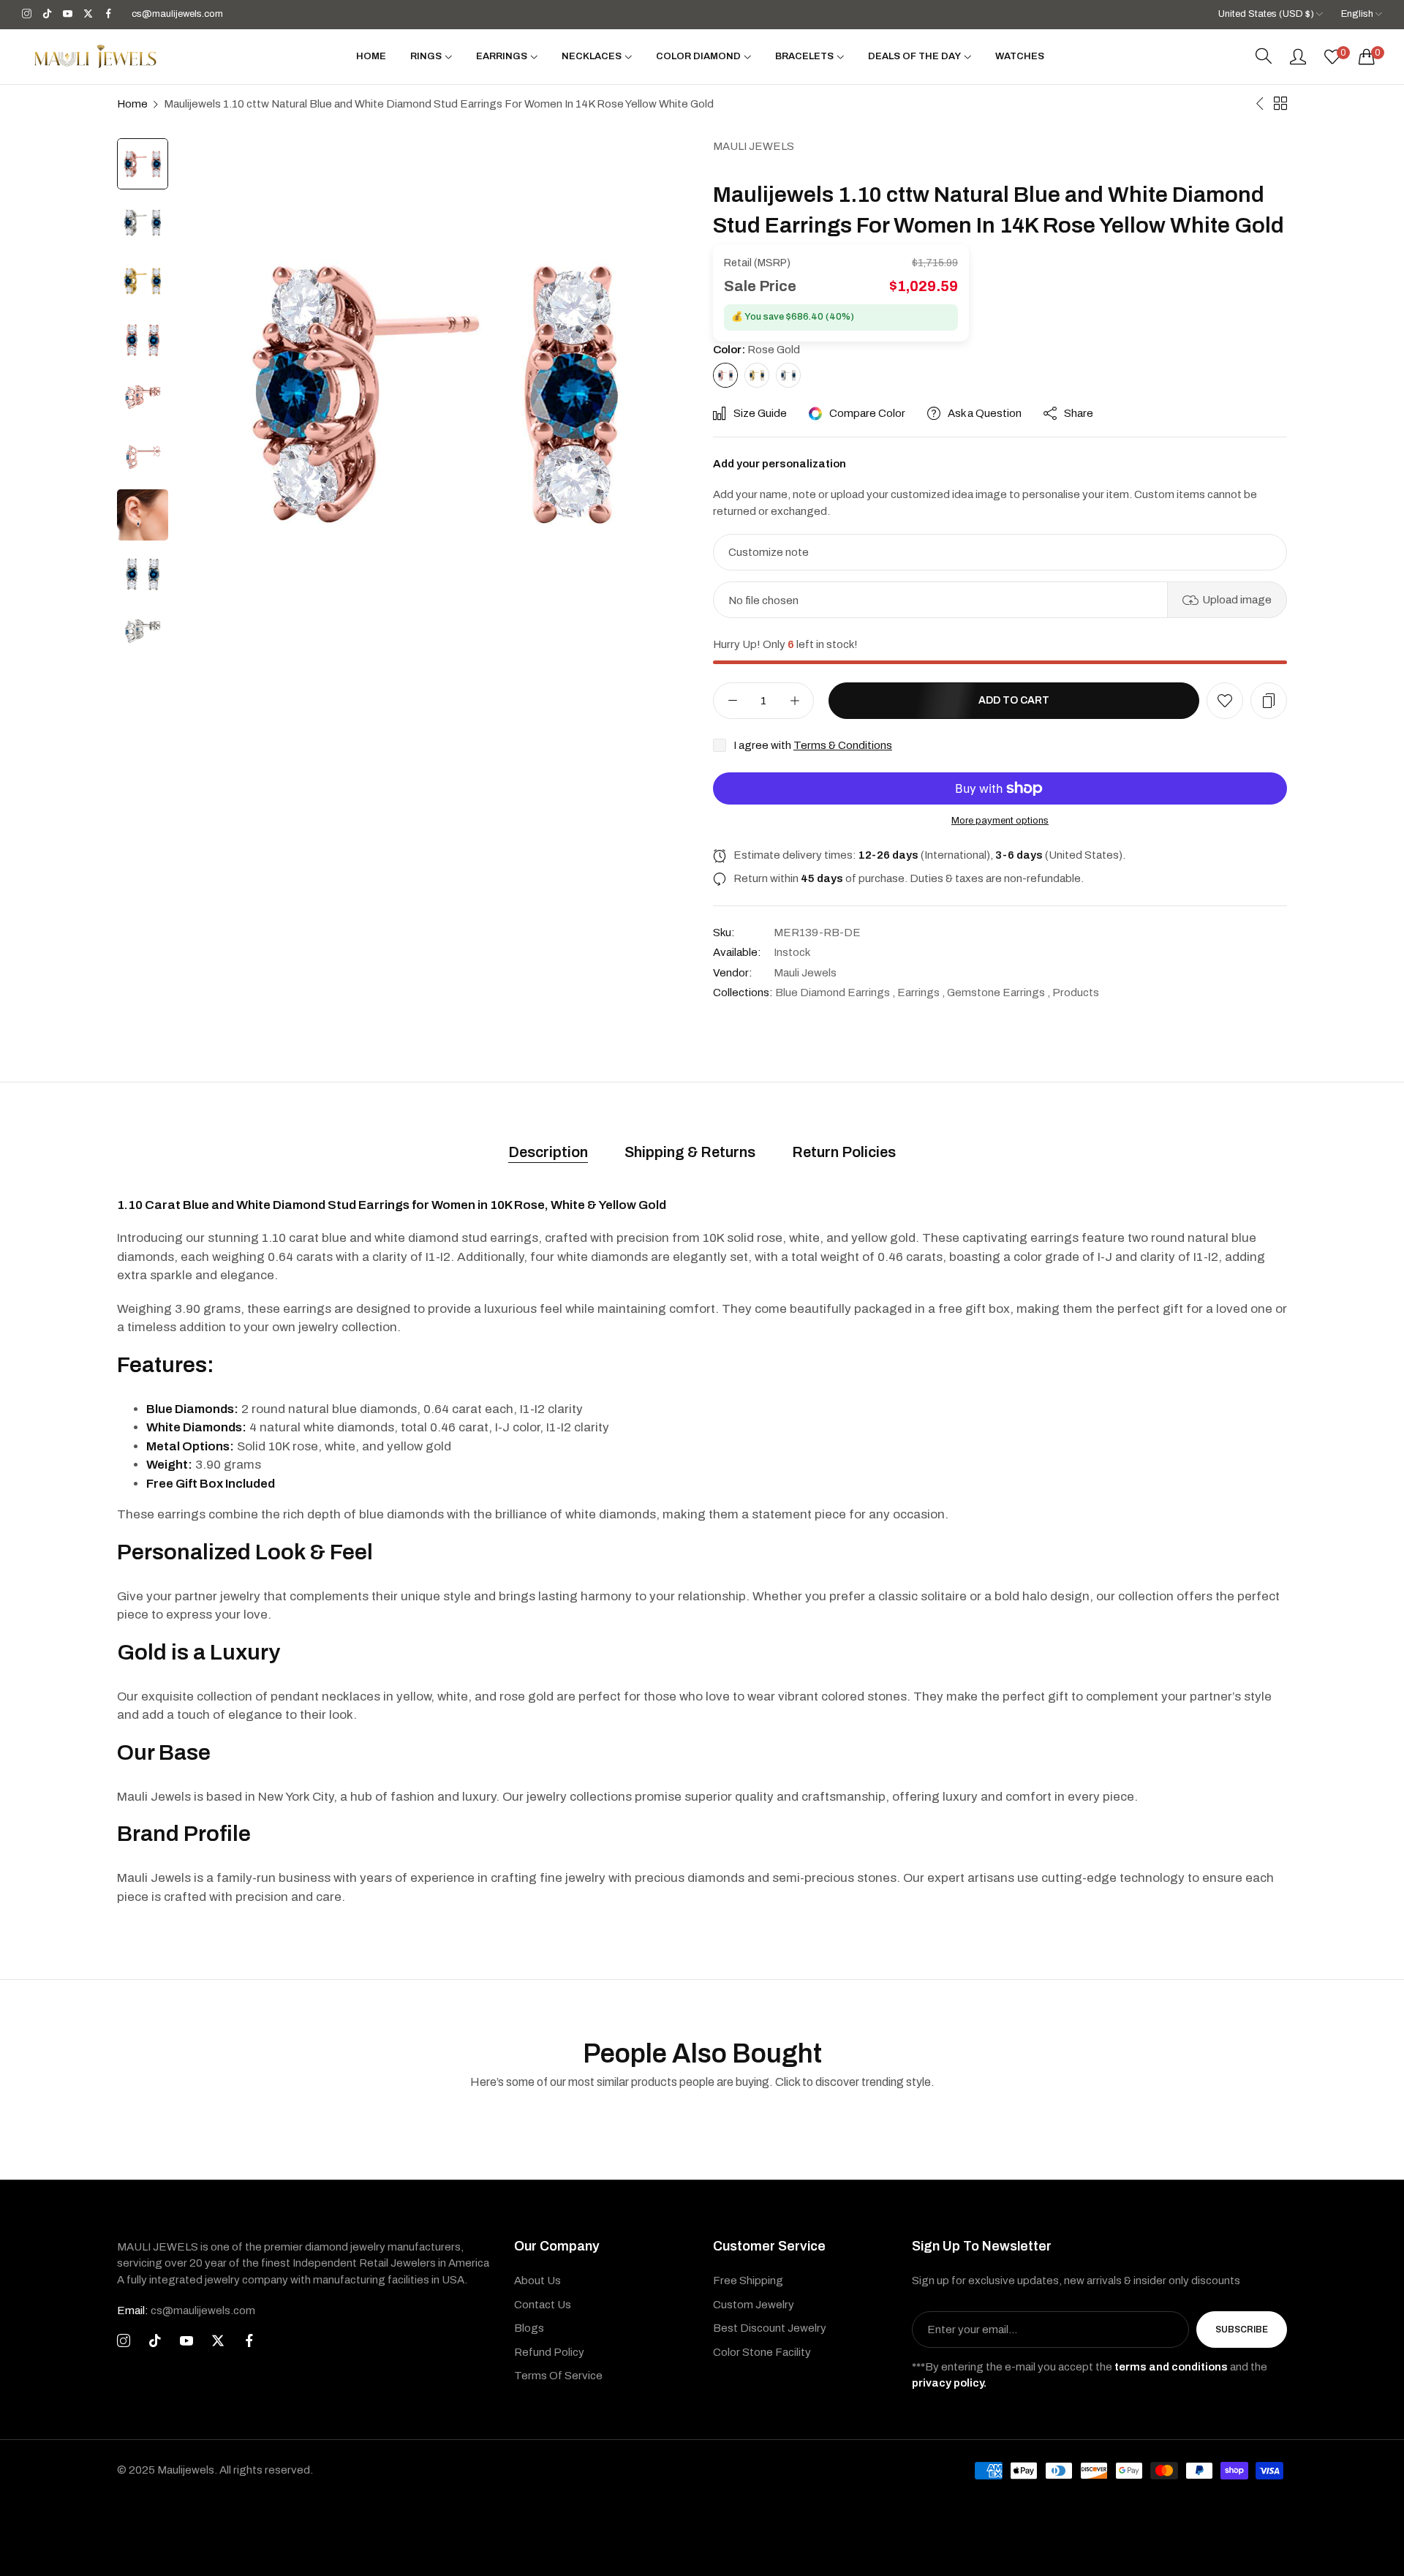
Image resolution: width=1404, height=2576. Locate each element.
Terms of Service (558, 2376)
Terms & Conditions (843, 745)
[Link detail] (27, 14)
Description (548, 1152)
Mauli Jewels (754, 146)
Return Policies (844, 1152)
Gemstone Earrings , (999, 993)
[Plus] (795, 701)
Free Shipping (748, 2281)
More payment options (1000, 821)
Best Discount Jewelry (770, 2328)
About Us (537, 2281)
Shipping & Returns (690, 1152)
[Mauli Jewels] (95, 56)
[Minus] (732, 701)
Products (1076, 993)
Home (132, 104)
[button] (1225, 701)
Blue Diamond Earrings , (835, 993)
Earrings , (921, 993)
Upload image (1237, 600)
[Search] (1264, 56)
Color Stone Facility (762, 2352)
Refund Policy (549, 2352)
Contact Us (543, 2305)
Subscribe (1242, 2330)
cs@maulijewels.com (186, 2311)
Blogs (529, 2328)
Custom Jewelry (754, 2305)
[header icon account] (1298, 56)
